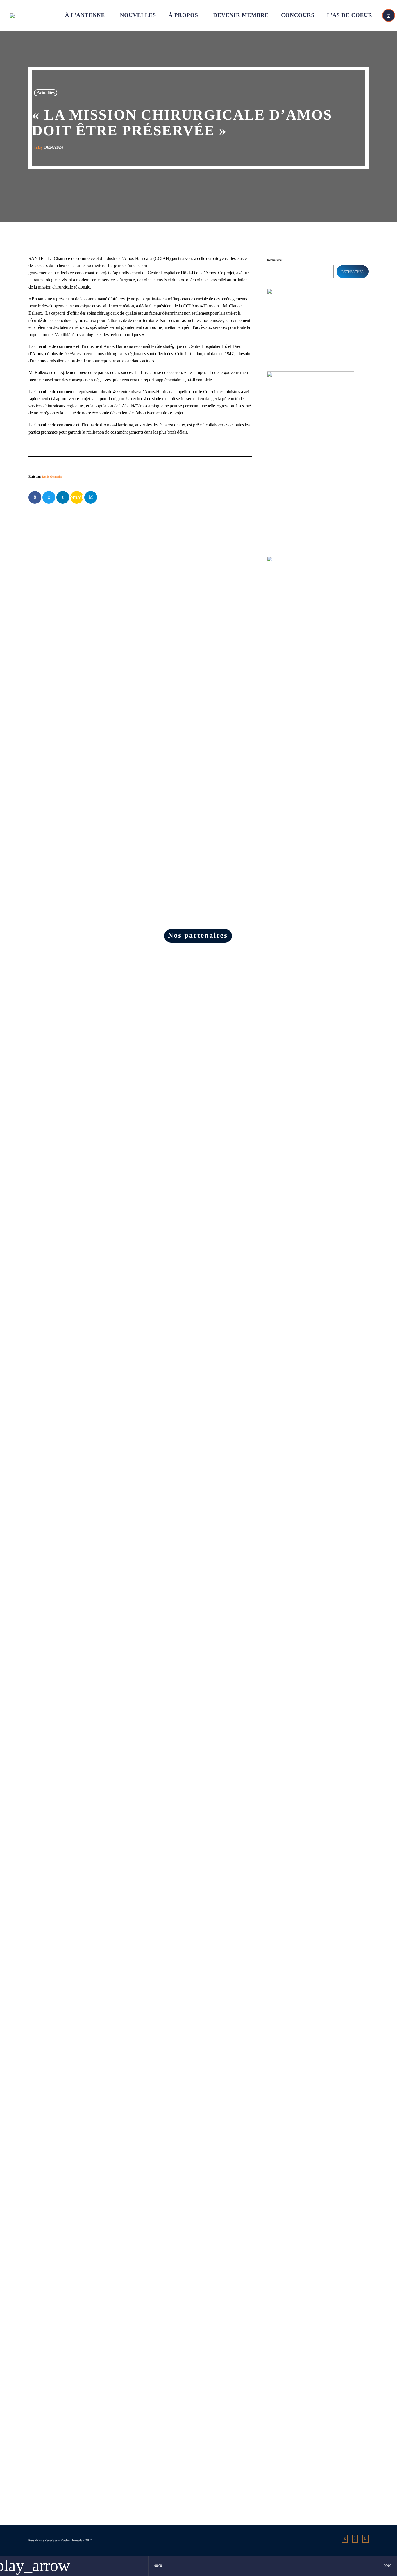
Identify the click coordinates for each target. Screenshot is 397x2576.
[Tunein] (355, 2539)
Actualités (46, 93)
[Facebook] (365, 2539)
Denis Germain (52, 477)
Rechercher (275, 260)
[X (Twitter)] (389, 15)
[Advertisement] (310, 675)
